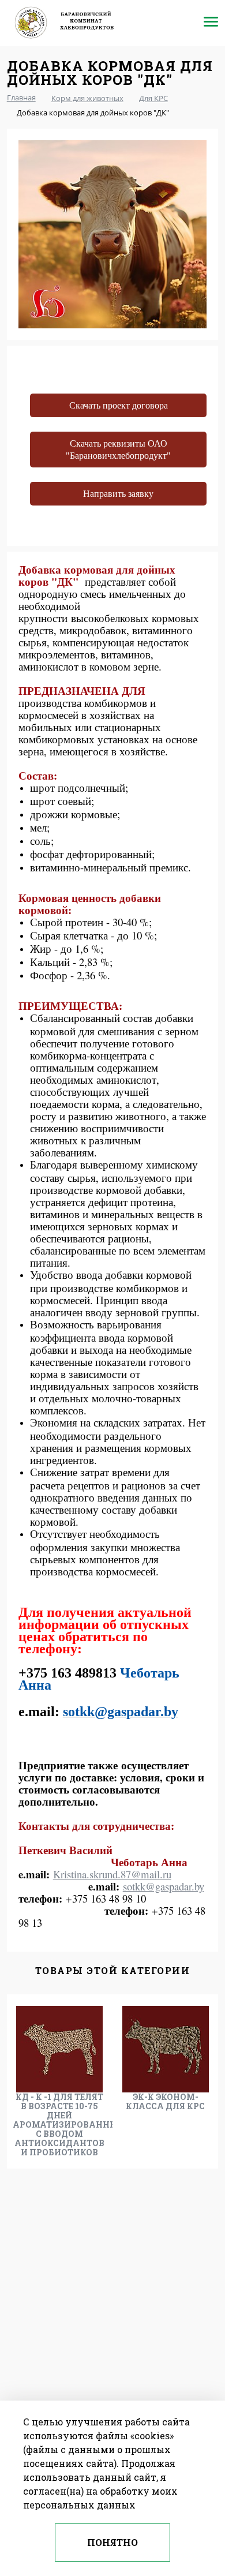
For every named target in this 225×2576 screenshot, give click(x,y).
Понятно (112, 2542)
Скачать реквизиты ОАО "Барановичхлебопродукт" (118, 450)
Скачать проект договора (119, 405)
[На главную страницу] (73, 23)
